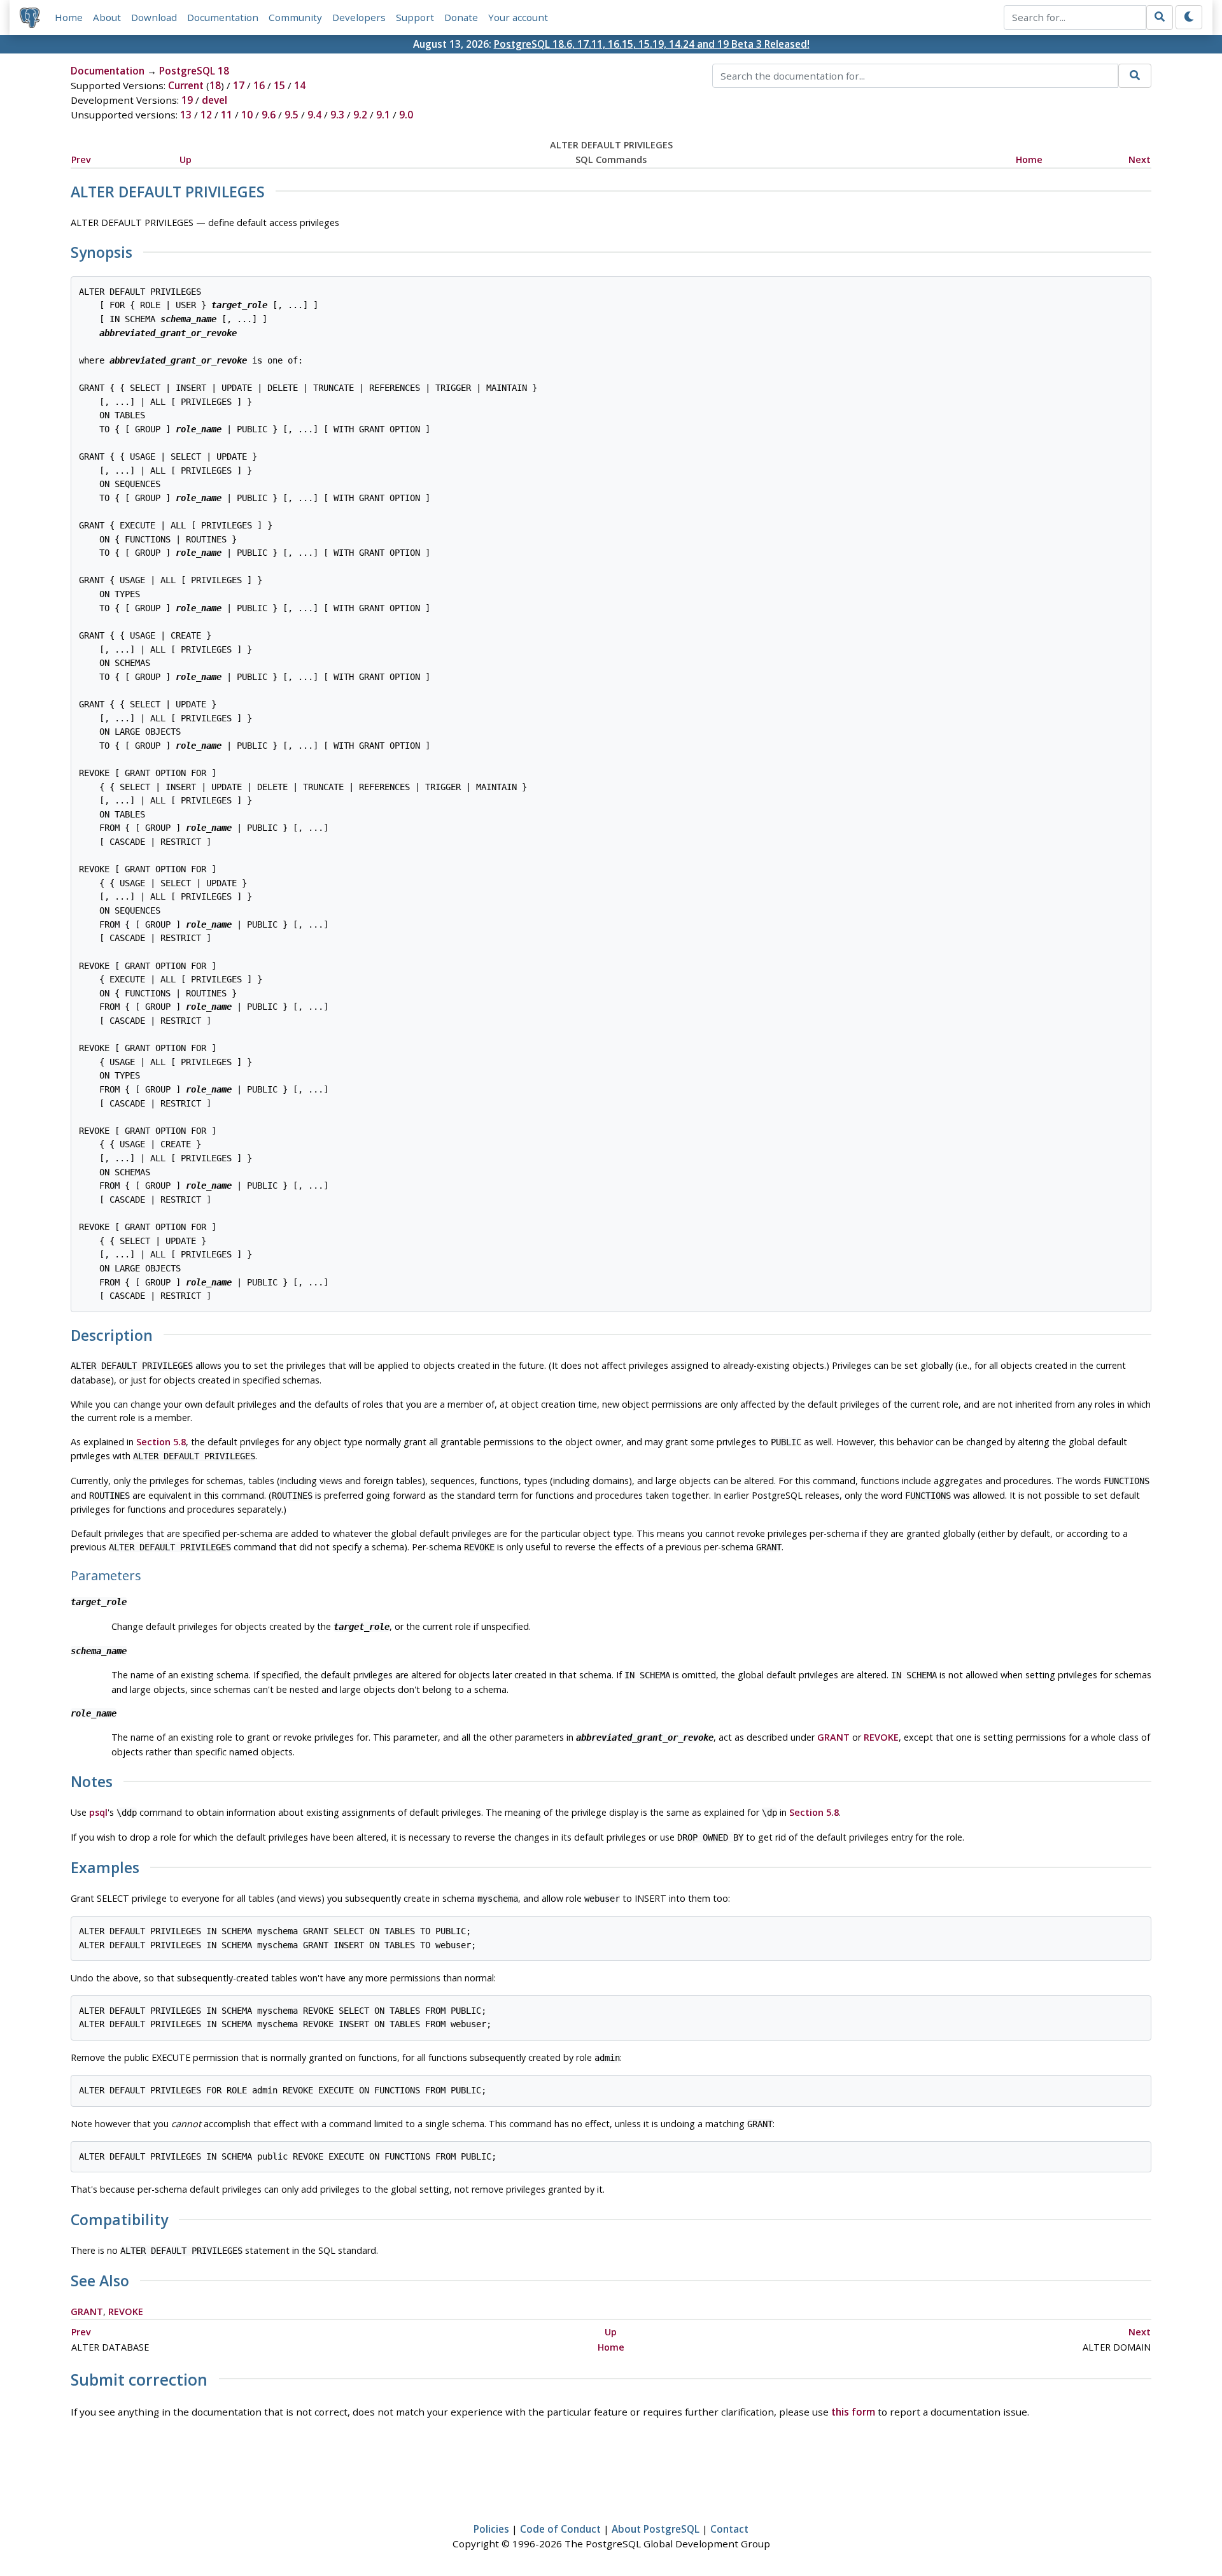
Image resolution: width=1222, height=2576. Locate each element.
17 (239, 85)
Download (154, 17)
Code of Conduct (560, 2529)
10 (247, 115)
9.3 (337, 115)
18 (215, 85)
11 (227, 115)
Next (1140, 159)
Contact (729, 2529)
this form (853, 2412)
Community (295, 17)
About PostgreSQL (656, 2529)
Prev (81, 159)
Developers (359, 17)
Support (415, 17)
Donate (461, 17)
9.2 (360, 115)
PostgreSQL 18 (194, 71)
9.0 (406, 115)
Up (186, 159)
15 (279, 85)
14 (300, 85)
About (107, 17)
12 (206, 115)
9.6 (269, 115)
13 (186, 115)
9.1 (383, 115)
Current (186, 85)
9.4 (314, 115)
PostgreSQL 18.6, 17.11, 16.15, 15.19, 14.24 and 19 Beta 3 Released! (652, 44)
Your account (518, 17)
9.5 (291, 115)
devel (214, 100)
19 (187, 100)
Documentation (223, 17)
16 (259, 85)
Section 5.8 (161, 1442)
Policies (491, 2529)
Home (69, 17)
